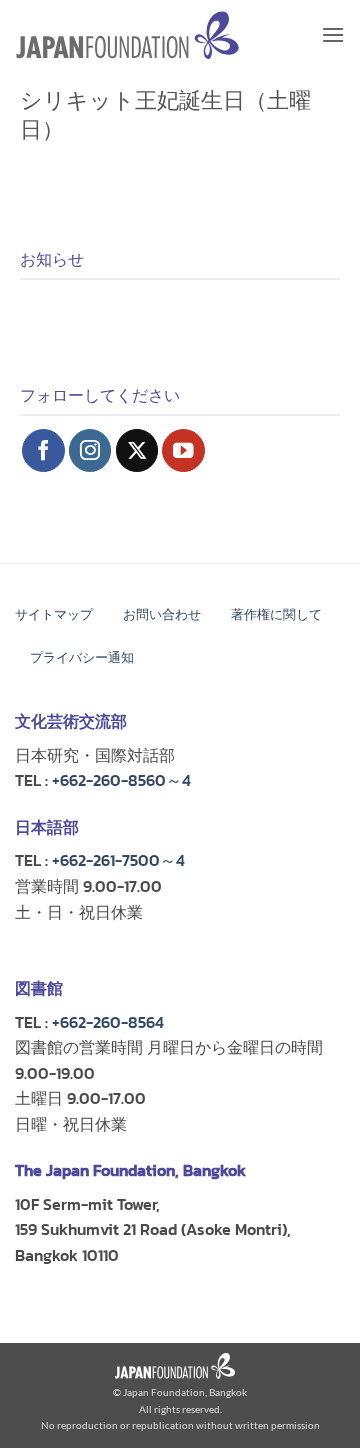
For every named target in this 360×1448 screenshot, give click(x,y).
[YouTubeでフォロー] (183, 450)
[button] (333, 34)
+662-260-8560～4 (121, 780)
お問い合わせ (162, 614)
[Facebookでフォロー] (43, 450)
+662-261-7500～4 (118, 860)
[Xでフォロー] (137, 450)
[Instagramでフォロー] (90, 450)
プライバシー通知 (82, 657)
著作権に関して (276, 614)
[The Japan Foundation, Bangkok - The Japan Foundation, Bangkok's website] (127, 35)
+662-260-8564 (108, 1022)
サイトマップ (54, 614)
